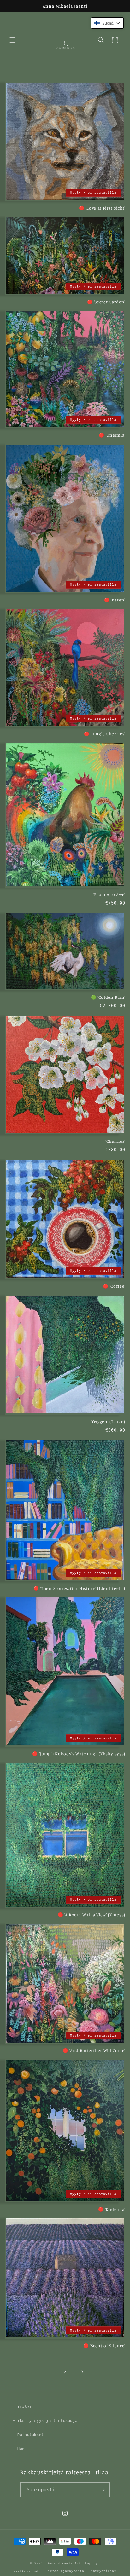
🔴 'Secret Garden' (106, 302)
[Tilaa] (103, 2490)
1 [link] (48, 2372)
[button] (13, 40)
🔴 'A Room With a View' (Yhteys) (92, 1915)
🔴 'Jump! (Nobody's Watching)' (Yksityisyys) (79, 1754)
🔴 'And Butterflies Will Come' (94, 2050)
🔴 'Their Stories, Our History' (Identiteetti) (79, 1588)
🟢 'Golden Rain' (108, 997)
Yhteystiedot (103, 2571)
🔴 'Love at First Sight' (102, 208)
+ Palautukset (28, 2435)
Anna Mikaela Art (64, 2563)
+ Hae (19, 2449)
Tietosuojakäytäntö (65, 2571)
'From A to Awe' (109, 894)
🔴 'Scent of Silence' (104, 2346)
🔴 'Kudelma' (112, 2209)
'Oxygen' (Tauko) (108, 1421)
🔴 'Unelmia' (112, 435)
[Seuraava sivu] (82, 2372)
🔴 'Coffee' (114, 1286)
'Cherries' (115, 1141)
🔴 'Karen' (115, 600)
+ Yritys (22, 2406)
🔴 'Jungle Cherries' (105, 734)
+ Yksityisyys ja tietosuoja (45, 2421)
